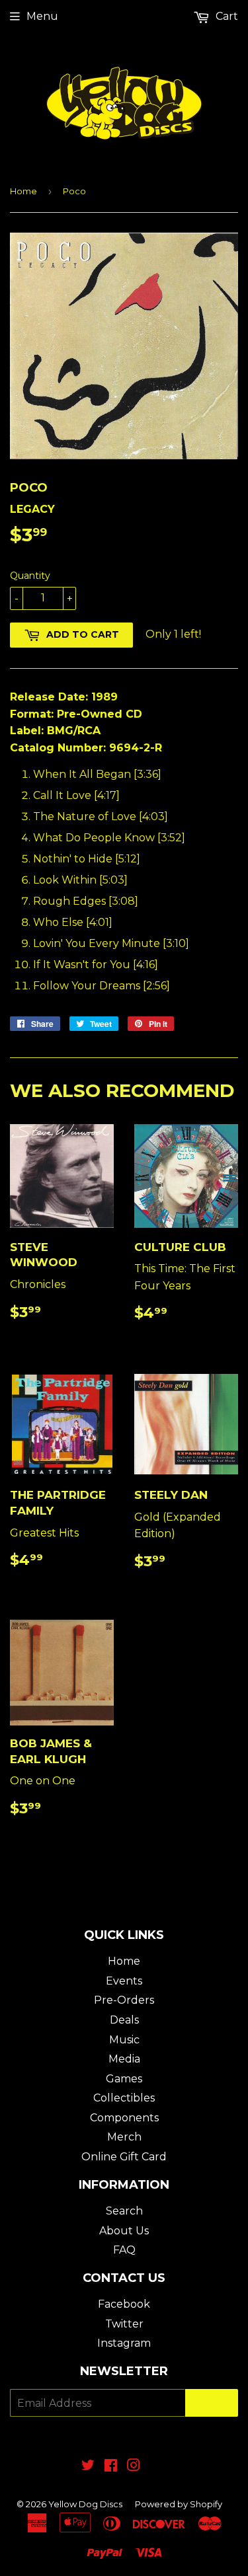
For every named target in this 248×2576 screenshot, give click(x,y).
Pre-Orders (124, 2000)
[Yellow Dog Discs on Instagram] (134, 2467)
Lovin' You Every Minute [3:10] (111, 943)
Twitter (124, 2324)
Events (124, 1981)
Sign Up (212, 2403)
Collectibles (124, 2098)
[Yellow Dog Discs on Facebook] (111, 2467)
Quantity (30, 576)
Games (124, 2079)
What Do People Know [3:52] (109, 838)
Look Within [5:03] (80, 880)
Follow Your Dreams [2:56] (102, 986)
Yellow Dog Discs (85, 2504)
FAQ (124, 2250)
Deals (124, 2020)
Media (124, 2059)
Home (23, 191)
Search (124, 2211)
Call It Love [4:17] (76, 795)
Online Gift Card (124, 2157)
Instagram (124, 2343)
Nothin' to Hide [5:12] (87, 859)
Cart (226, 16)
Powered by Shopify (179, 2504)
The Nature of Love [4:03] (101, 816)
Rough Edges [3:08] (86, 901)
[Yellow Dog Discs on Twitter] (88, 2467)
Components (124, 2118)
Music (124, 2040)
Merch (124, 2137)
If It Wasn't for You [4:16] (96, 965)
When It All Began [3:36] (97, 774)
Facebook (124, 2304)
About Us (124, 2231)
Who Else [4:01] (73, 922)
